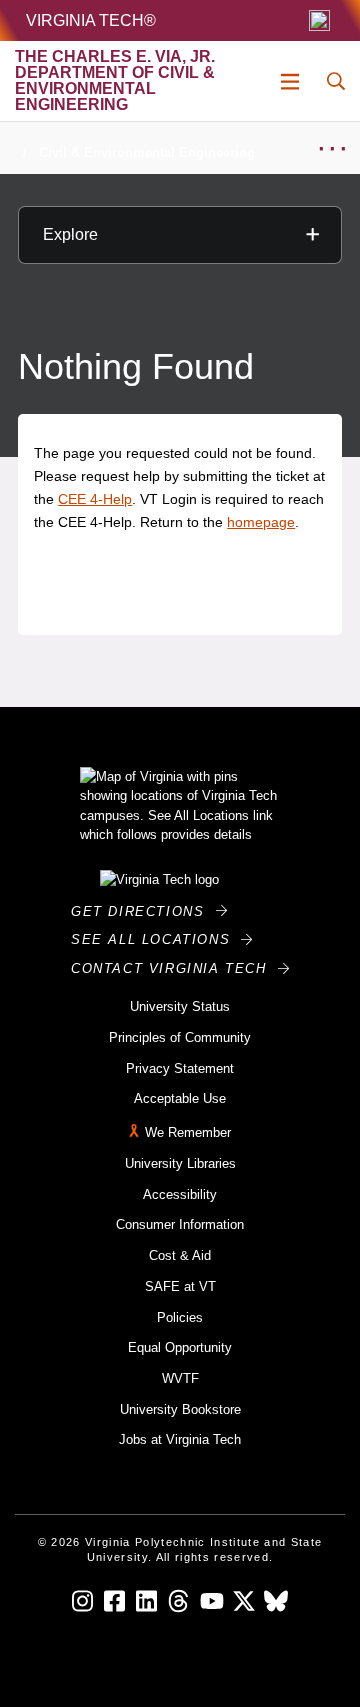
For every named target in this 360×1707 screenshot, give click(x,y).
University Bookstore (180, 1409)
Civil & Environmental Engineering (147, 152)
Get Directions (143, 911)
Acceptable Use (180, 1098)
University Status (180, 1006)
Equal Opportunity (180, 1347)
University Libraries (180, 1163)
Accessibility (180, 1194)
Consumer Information (180, 1224)
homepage (261, 522)
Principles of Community (180, 1037)
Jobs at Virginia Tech (180, 1439)
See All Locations (156, 939)
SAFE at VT (180, 1286)
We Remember (188, 1132)
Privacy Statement (180, 1068)
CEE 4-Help (95, 499)
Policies (180, 1317)
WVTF (180, 1378)
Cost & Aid (180, 1255)
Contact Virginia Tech (174, 968)
